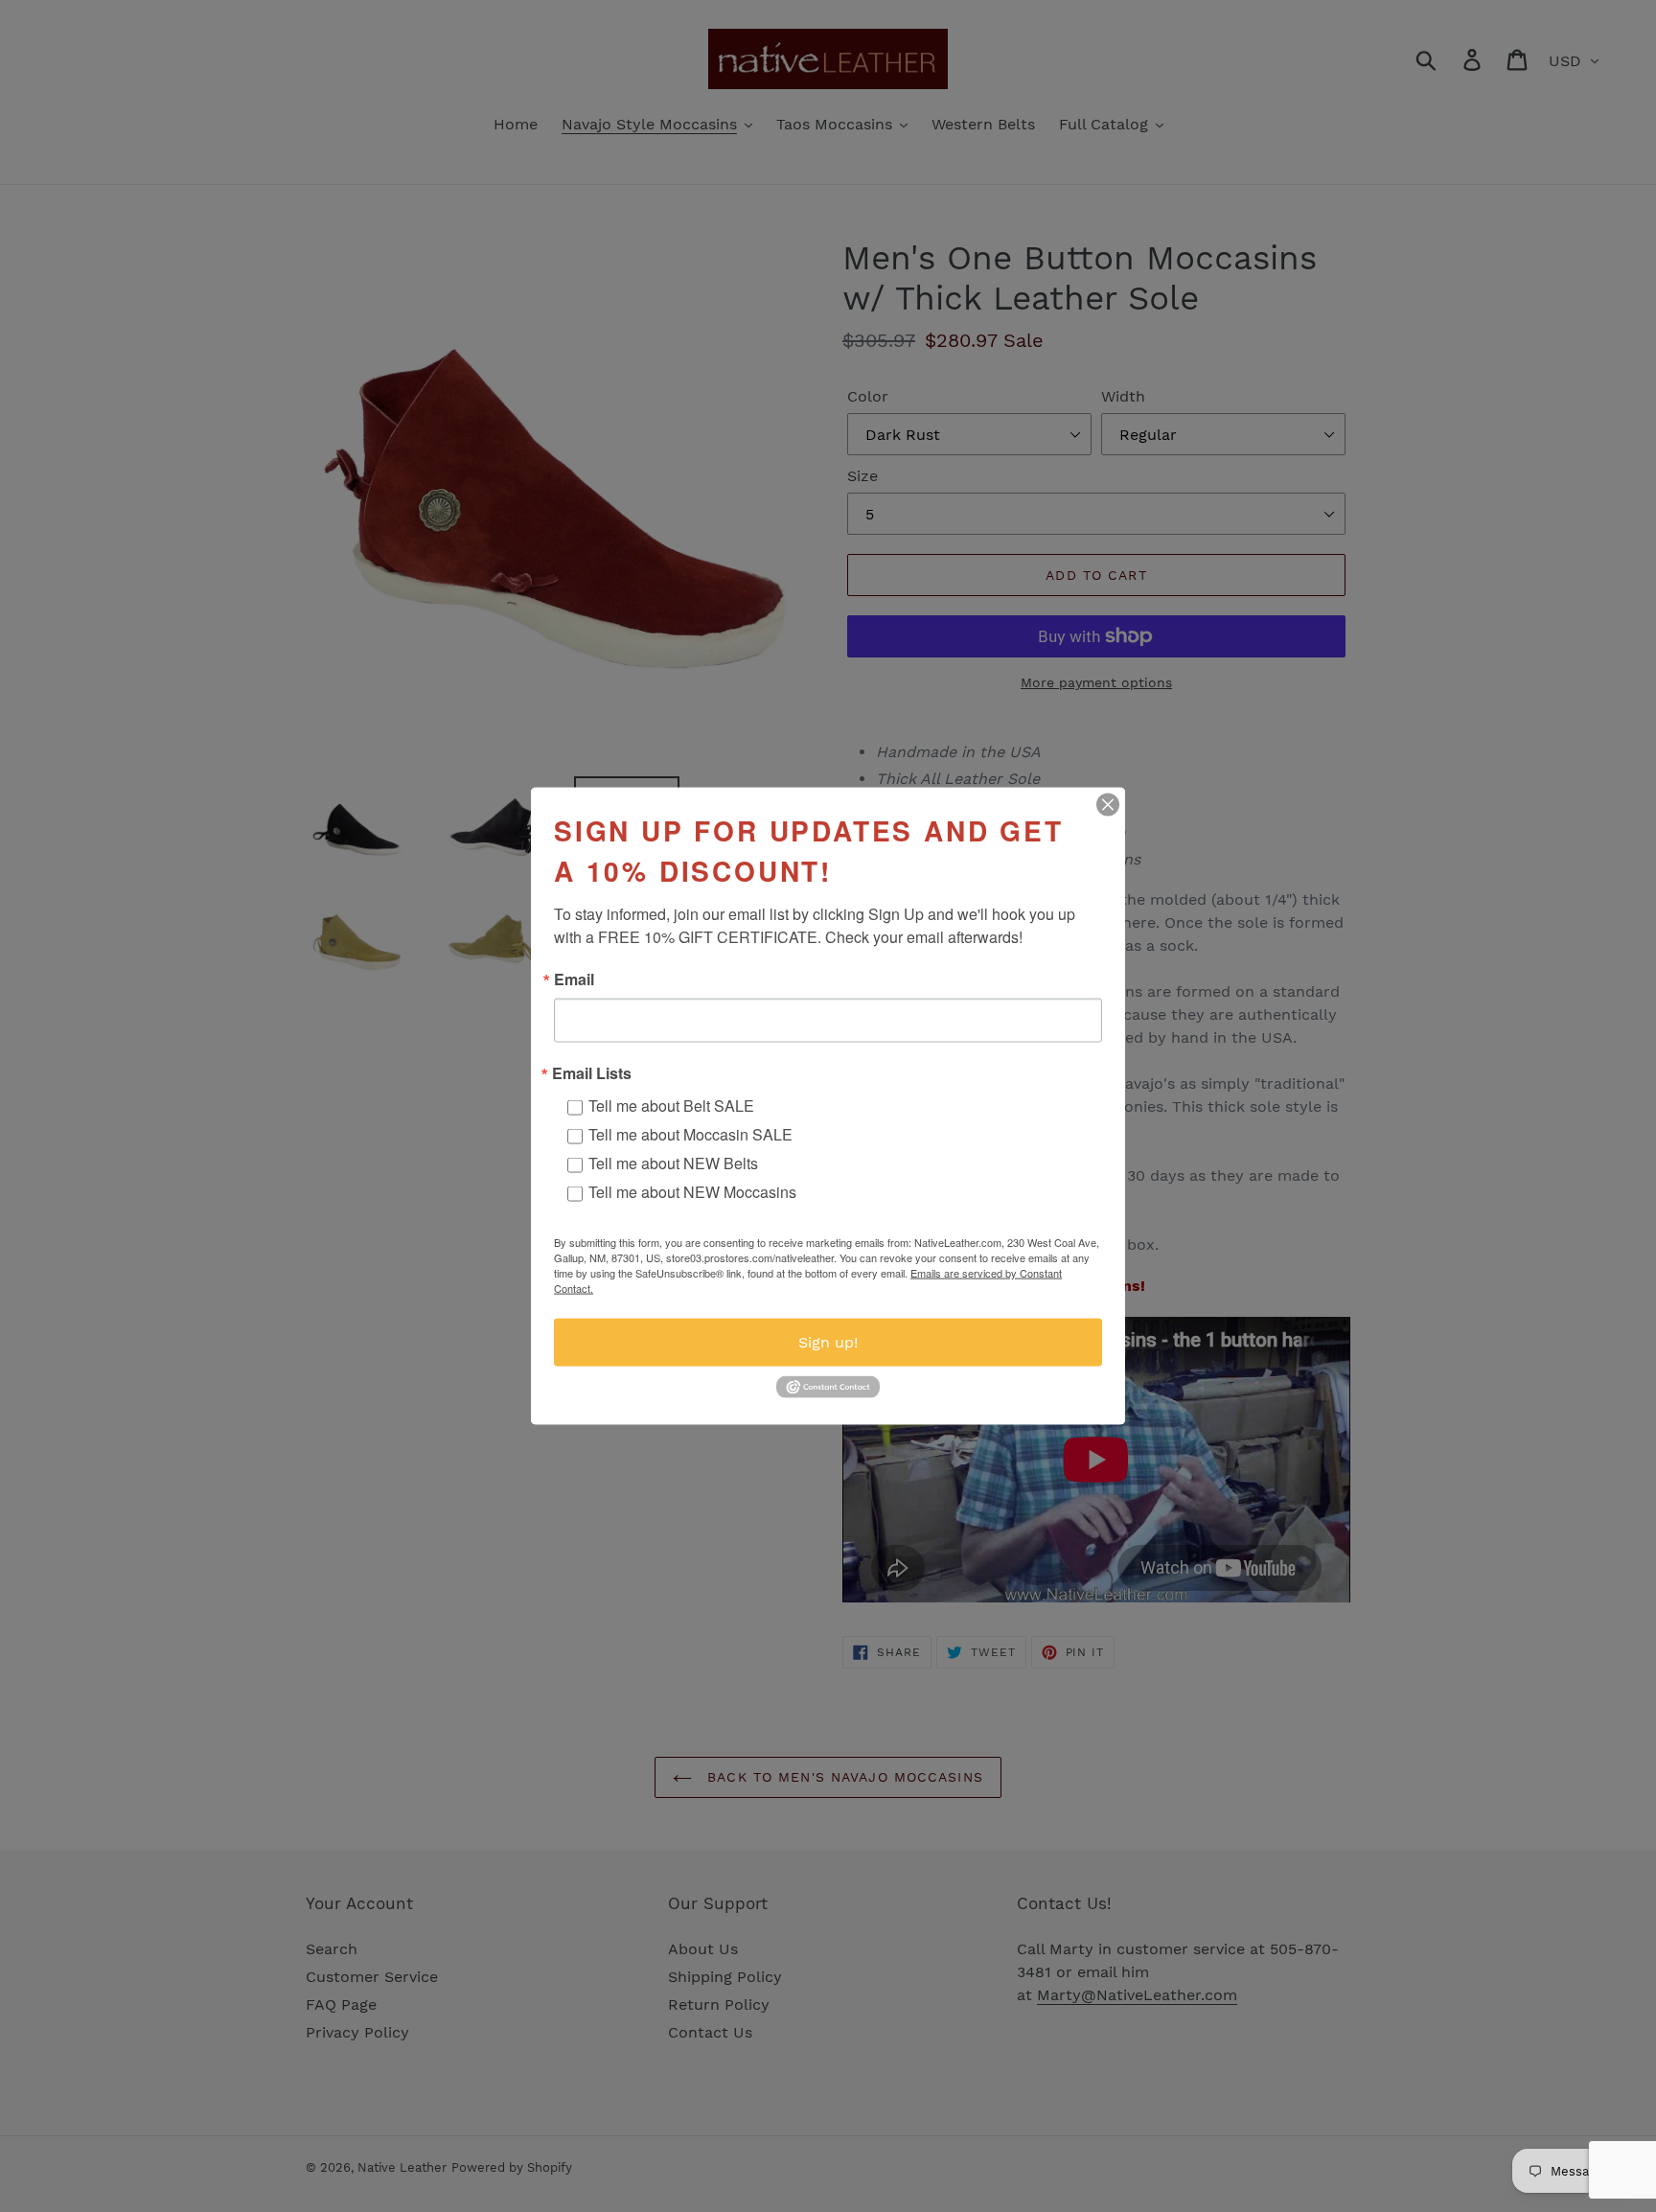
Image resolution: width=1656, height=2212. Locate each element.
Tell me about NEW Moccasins (692, 1192)
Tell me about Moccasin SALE (690, 1134)
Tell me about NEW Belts (673, 1163)
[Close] (1108, 805)
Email (574, 979)
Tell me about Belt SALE (671, 1106)
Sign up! (828, 1342)
